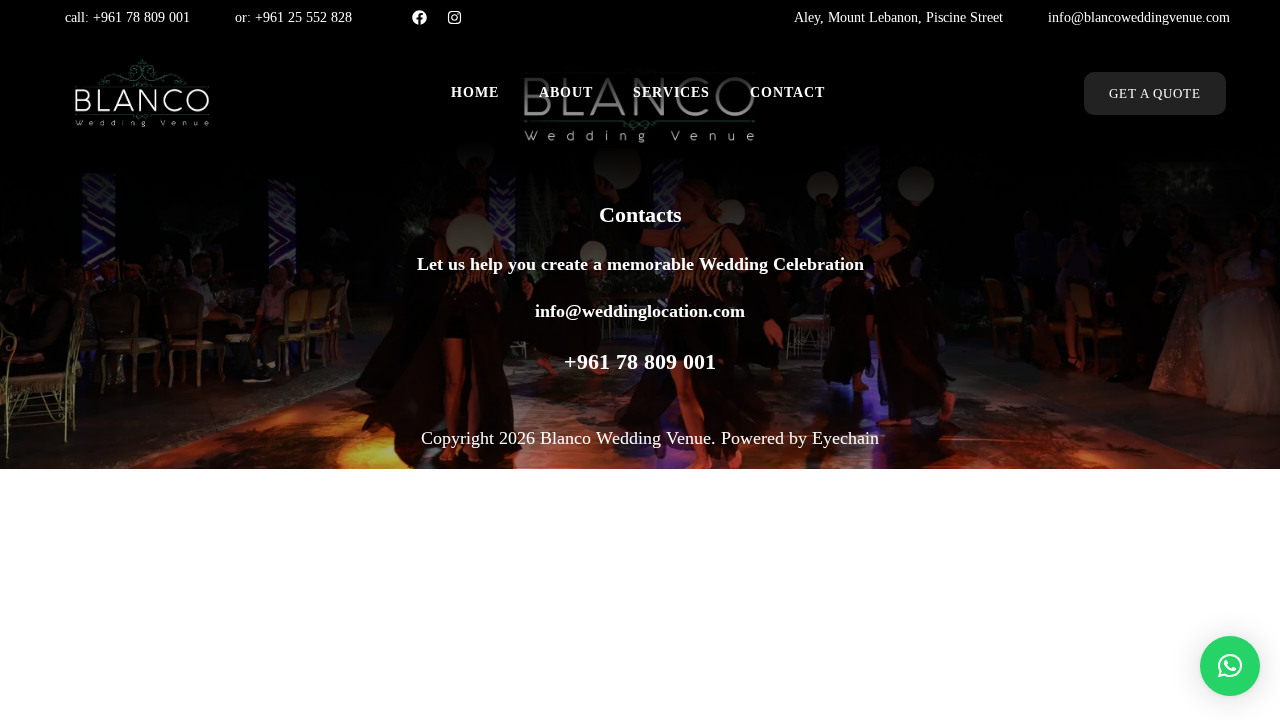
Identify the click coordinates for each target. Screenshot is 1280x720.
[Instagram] (454, 17)
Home (475, 92)
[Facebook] (419, 17)
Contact (787, 92)
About (566, 92)
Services (671, 92)
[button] (1230, 666)
